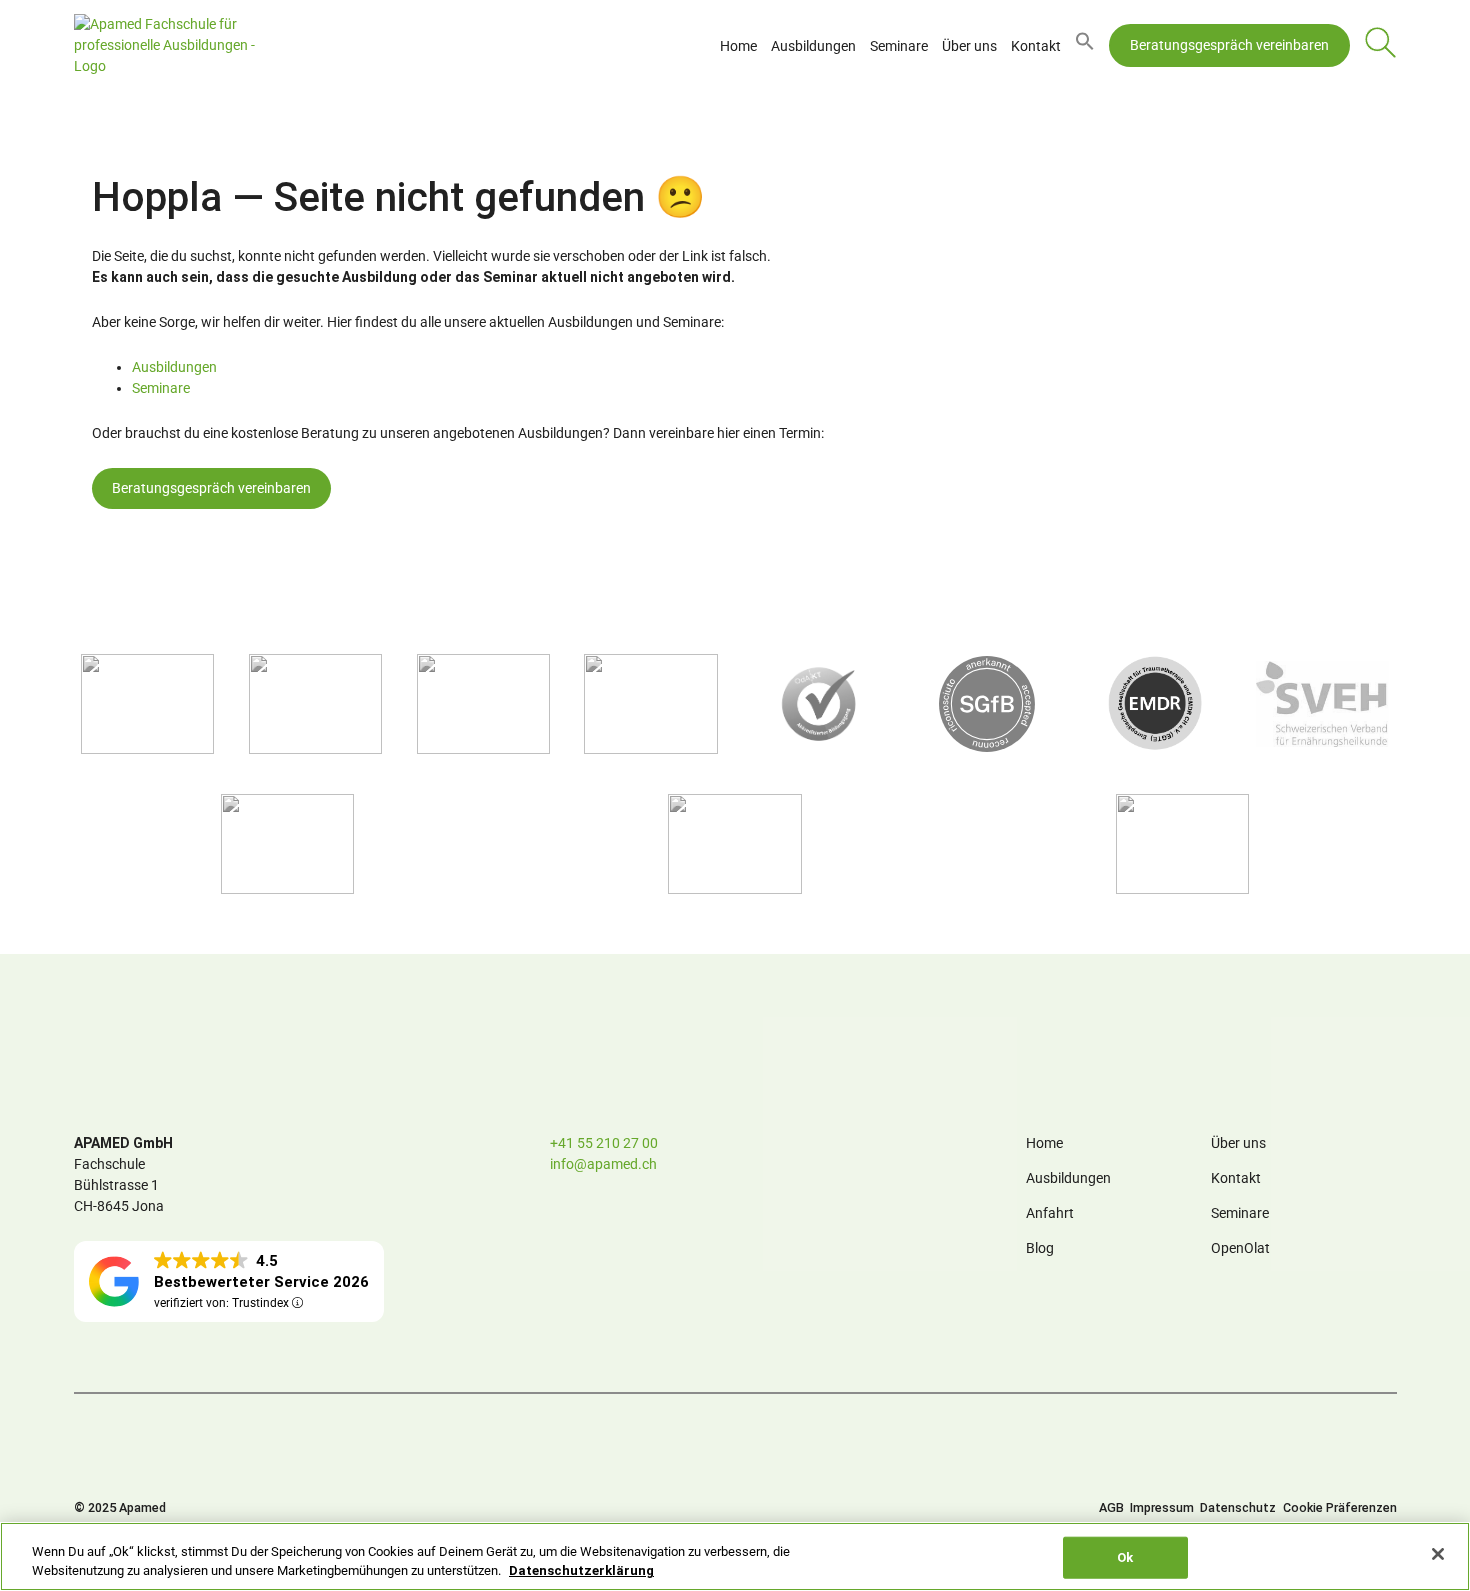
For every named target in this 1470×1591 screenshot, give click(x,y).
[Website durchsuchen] (1380, 45)
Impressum (1162, 1507)
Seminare (899, 46)
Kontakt (1036, 46)
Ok (1125, 1557)
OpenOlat (1240, 1248)
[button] (1085, 46)
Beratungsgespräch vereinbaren (1229, 45)
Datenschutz (1238, 1507)
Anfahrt (1050, 1213)
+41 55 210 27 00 (604, 1143)
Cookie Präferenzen (1340, 1507)
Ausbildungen (813, 46)
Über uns (969, 46)
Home (738, 46)
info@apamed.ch (603, 1164)
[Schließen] (1438, 1554)
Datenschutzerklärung (581, 1570)
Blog (1040, 1248)
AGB (1111, 1507)
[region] (735, 1556)
